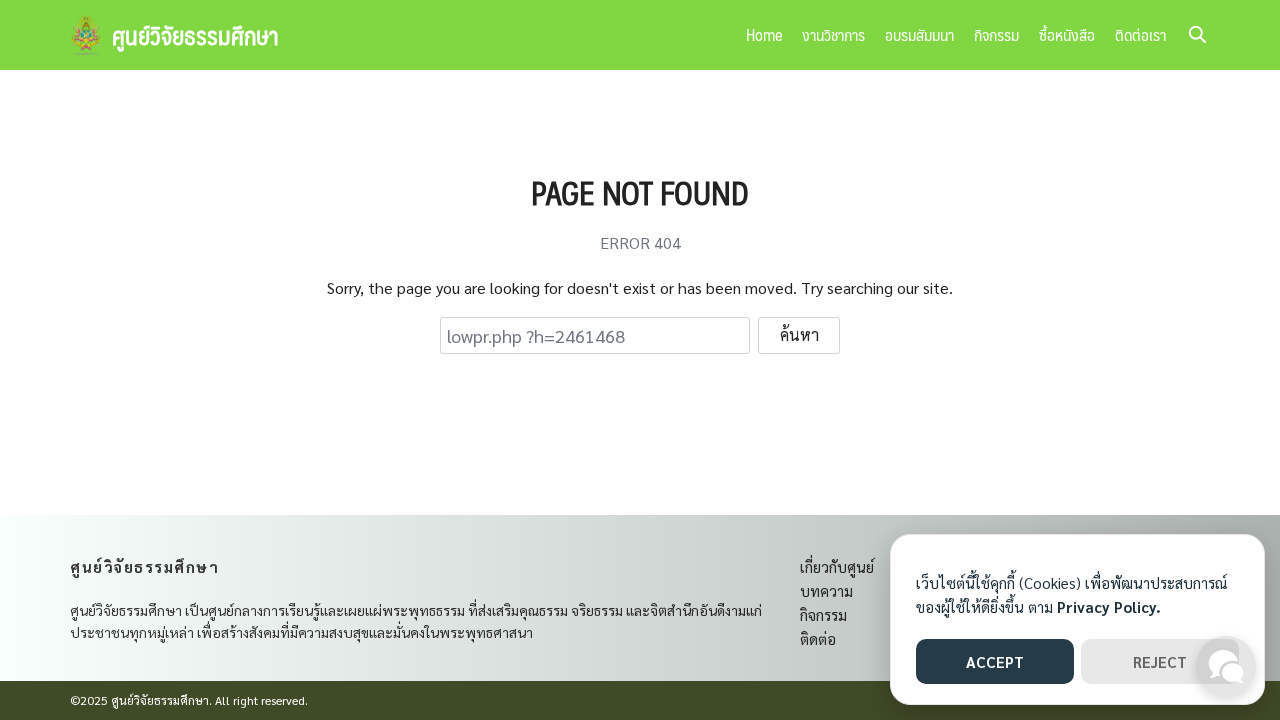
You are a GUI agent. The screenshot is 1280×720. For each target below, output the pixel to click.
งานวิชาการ (833, 34)
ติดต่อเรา (1140, 34)
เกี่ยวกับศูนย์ (837, 566)
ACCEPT (995, 661)
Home (764, 34)
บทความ (826, 590)
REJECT (1160, 661)
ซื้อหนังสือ (1067, 34)
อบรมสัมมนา (919, 34)
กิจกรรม (996, 34)
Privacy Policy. (1109, 606)
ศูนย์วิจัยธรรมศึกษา (195, 35)
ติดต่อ (818, 638)
